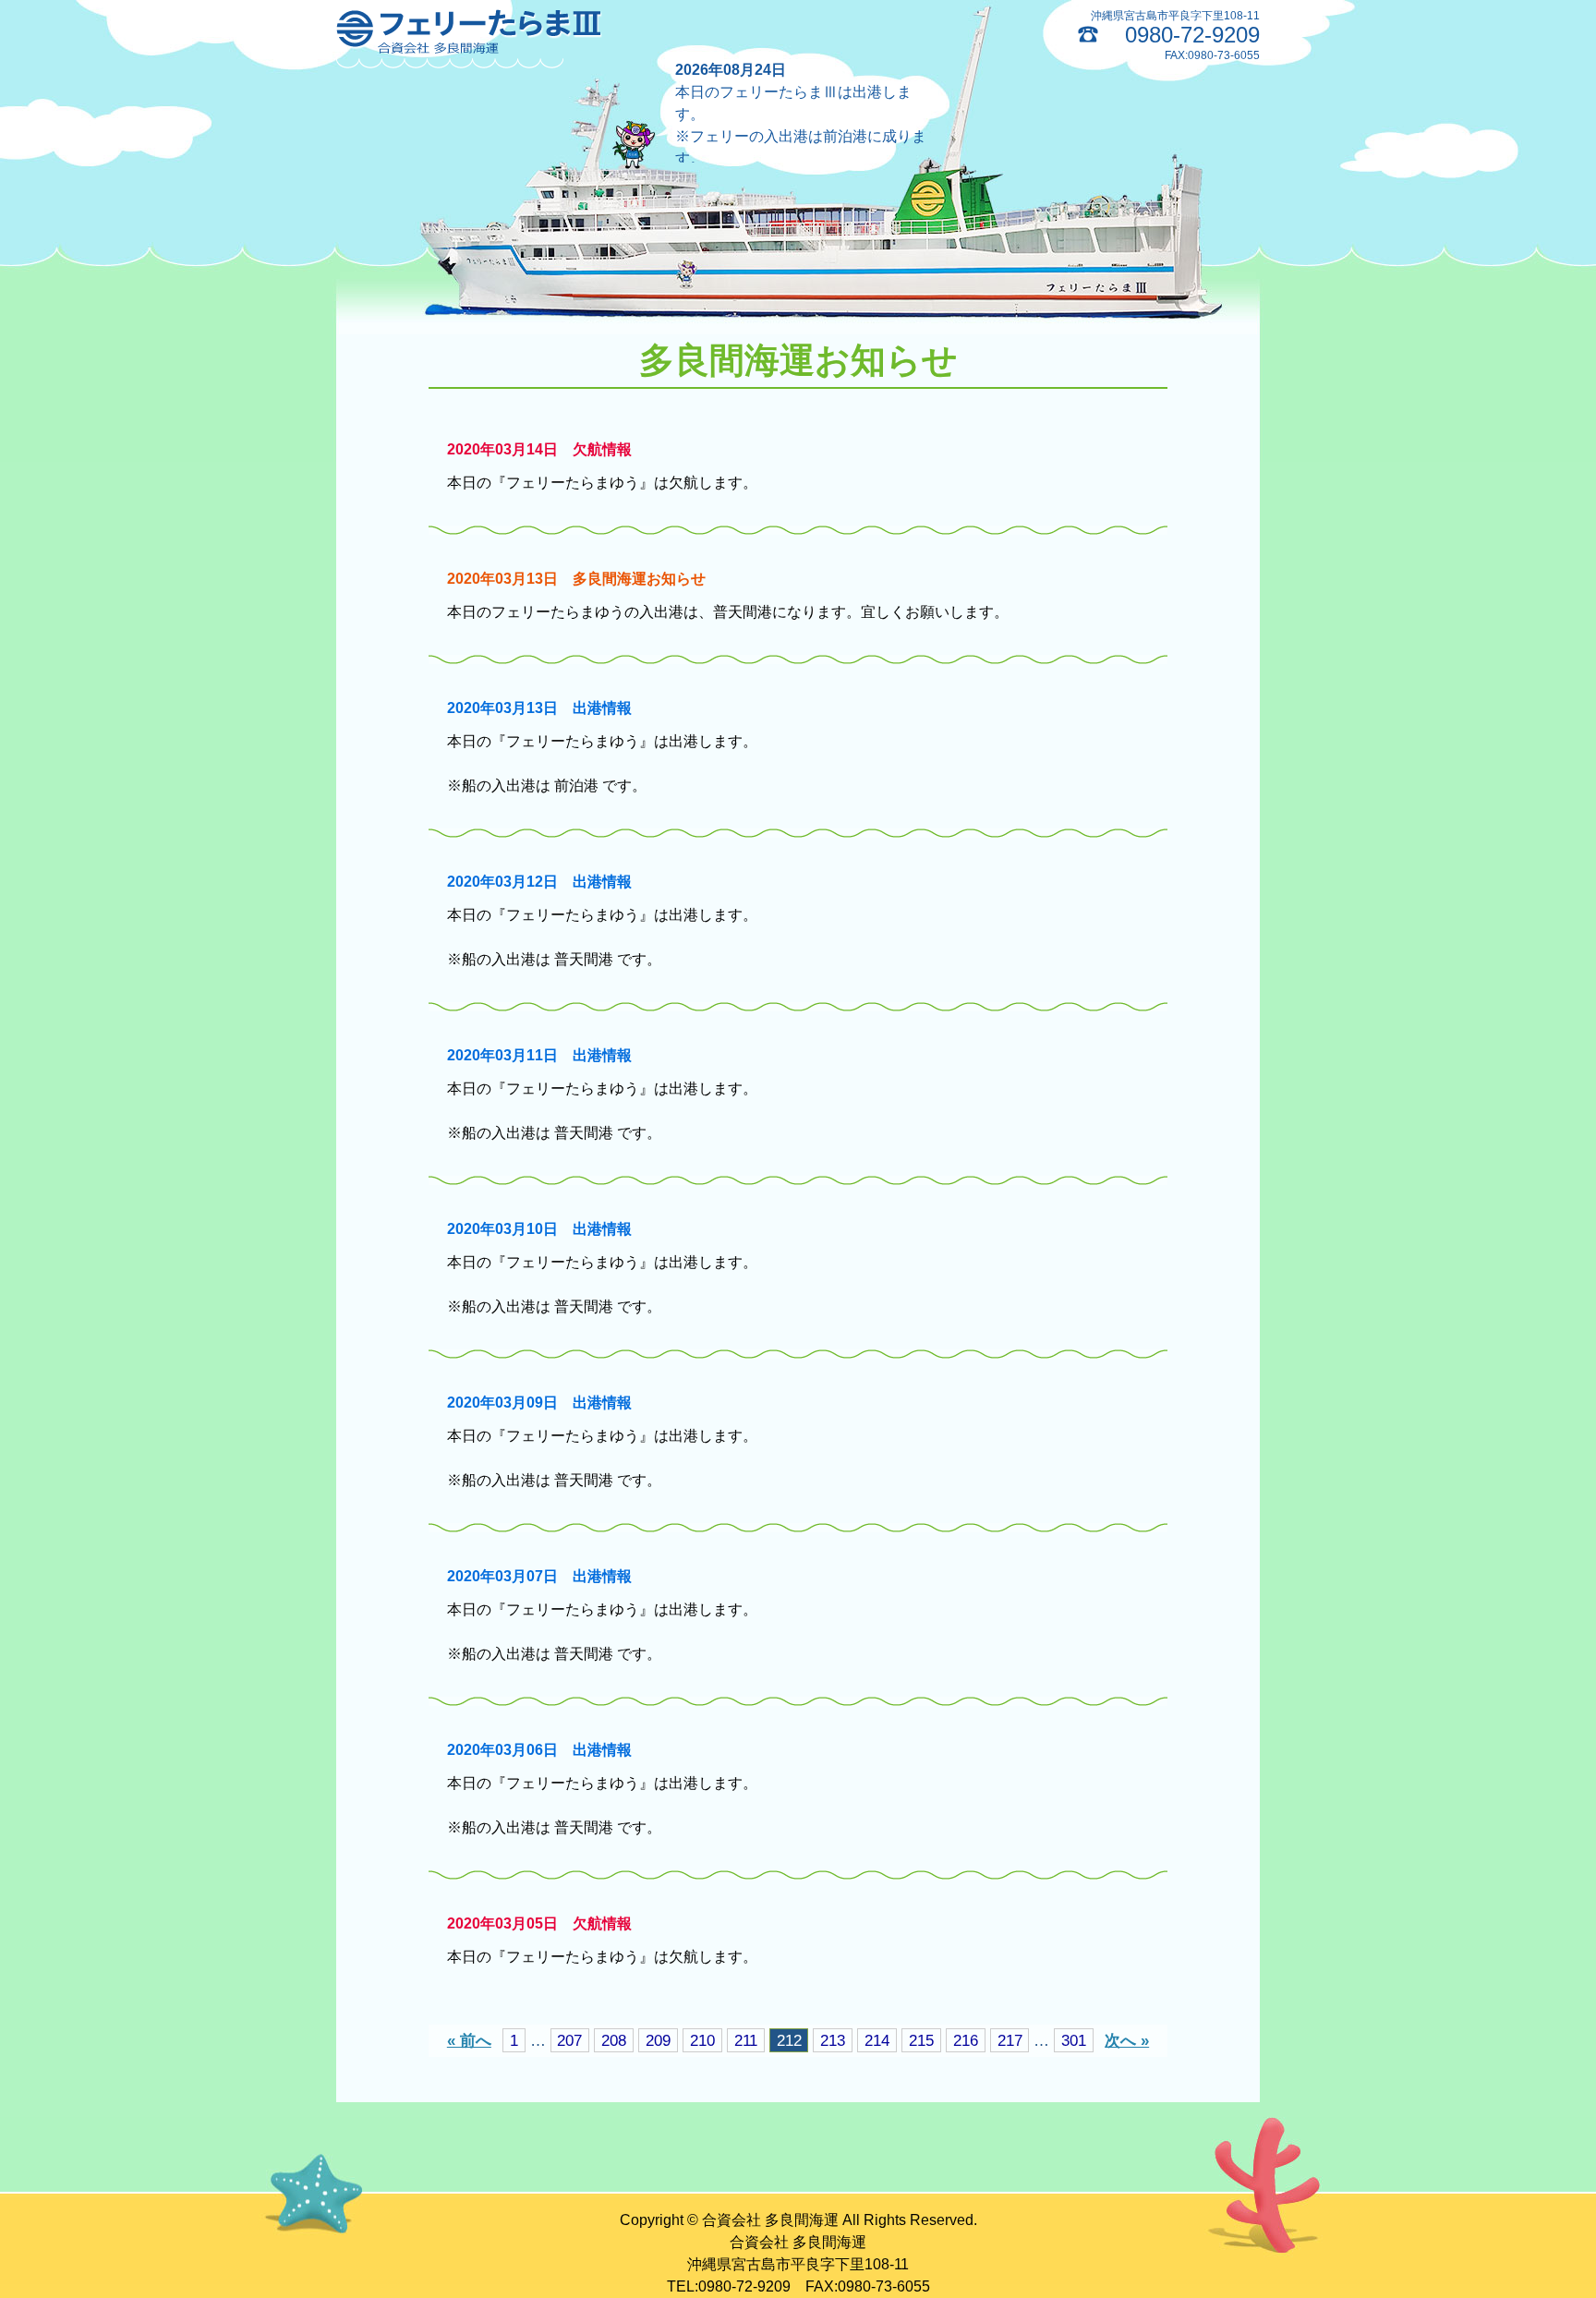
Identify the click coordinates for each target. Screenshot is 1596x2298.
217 (1010, 2040)
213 (833, 2040)
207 (569, 2040)
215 (921, 2040)
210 (702, 2040)
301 (1074, 2040)
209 (658, 2040)
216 (966, 2040)
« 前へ (469, 2040)
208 (614, 2040)
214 (877, 2040)
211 (746, 2040)
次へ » (1127, 2040)
